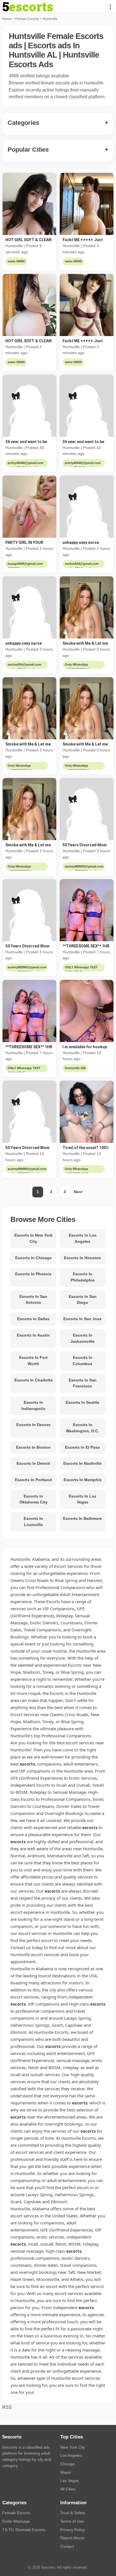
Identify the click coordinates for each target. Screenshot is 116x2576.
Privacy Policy (72, 2530)
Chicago (68, 2464)
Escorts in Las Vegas (82, 1499)
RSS (7, 2407)
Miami (66, 2472)
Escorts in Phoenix (33, 1274)
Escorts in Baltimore (82, 1518)
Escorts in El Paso (82, 1447)
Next (78, 1192)
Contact (67, 2546)
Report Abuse (72, 2538)
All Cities (68, 2489)
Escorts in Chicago (34, 1258)
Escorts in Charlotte (34, 1380)
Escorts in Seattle (82, 1402)
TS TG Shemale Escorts (24, 2530)
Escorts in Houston (82, 1258)
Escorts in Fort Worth (33, 1361)
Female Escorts (27, 19)
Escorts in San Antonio (33, 1300)
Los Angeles (71, 2455)
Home (7, 19)
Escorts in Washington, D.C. (82, 1428)
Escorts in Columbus (82, 1361)
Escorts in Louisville (33, 1522)
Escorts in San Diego (83, 1300)
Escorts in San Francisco (83, 1383)
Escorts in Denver (33, 1425)
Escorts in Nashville (82, 1463)
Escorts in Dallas (33, 1319)
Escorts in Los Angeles (83, 1238)
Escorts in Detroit (33, 1463)
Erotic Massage (16, 2521)
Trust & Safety (73, 2513)
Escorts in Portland (33, 1480)
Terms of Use (72, 2521)
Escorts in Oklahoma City (34, 1499)
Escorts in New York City (34, 1238)
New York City (73, 2447)
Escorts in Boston (33, 1447)
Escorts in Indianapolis (33, 1405)
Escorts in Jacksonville (82, 1338)
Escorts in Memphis (83, 1480)
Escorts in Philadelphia (83, 1277)
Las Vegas (70, 2481)
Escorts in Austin (33, 1335)
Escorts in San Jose (82, 1319)
